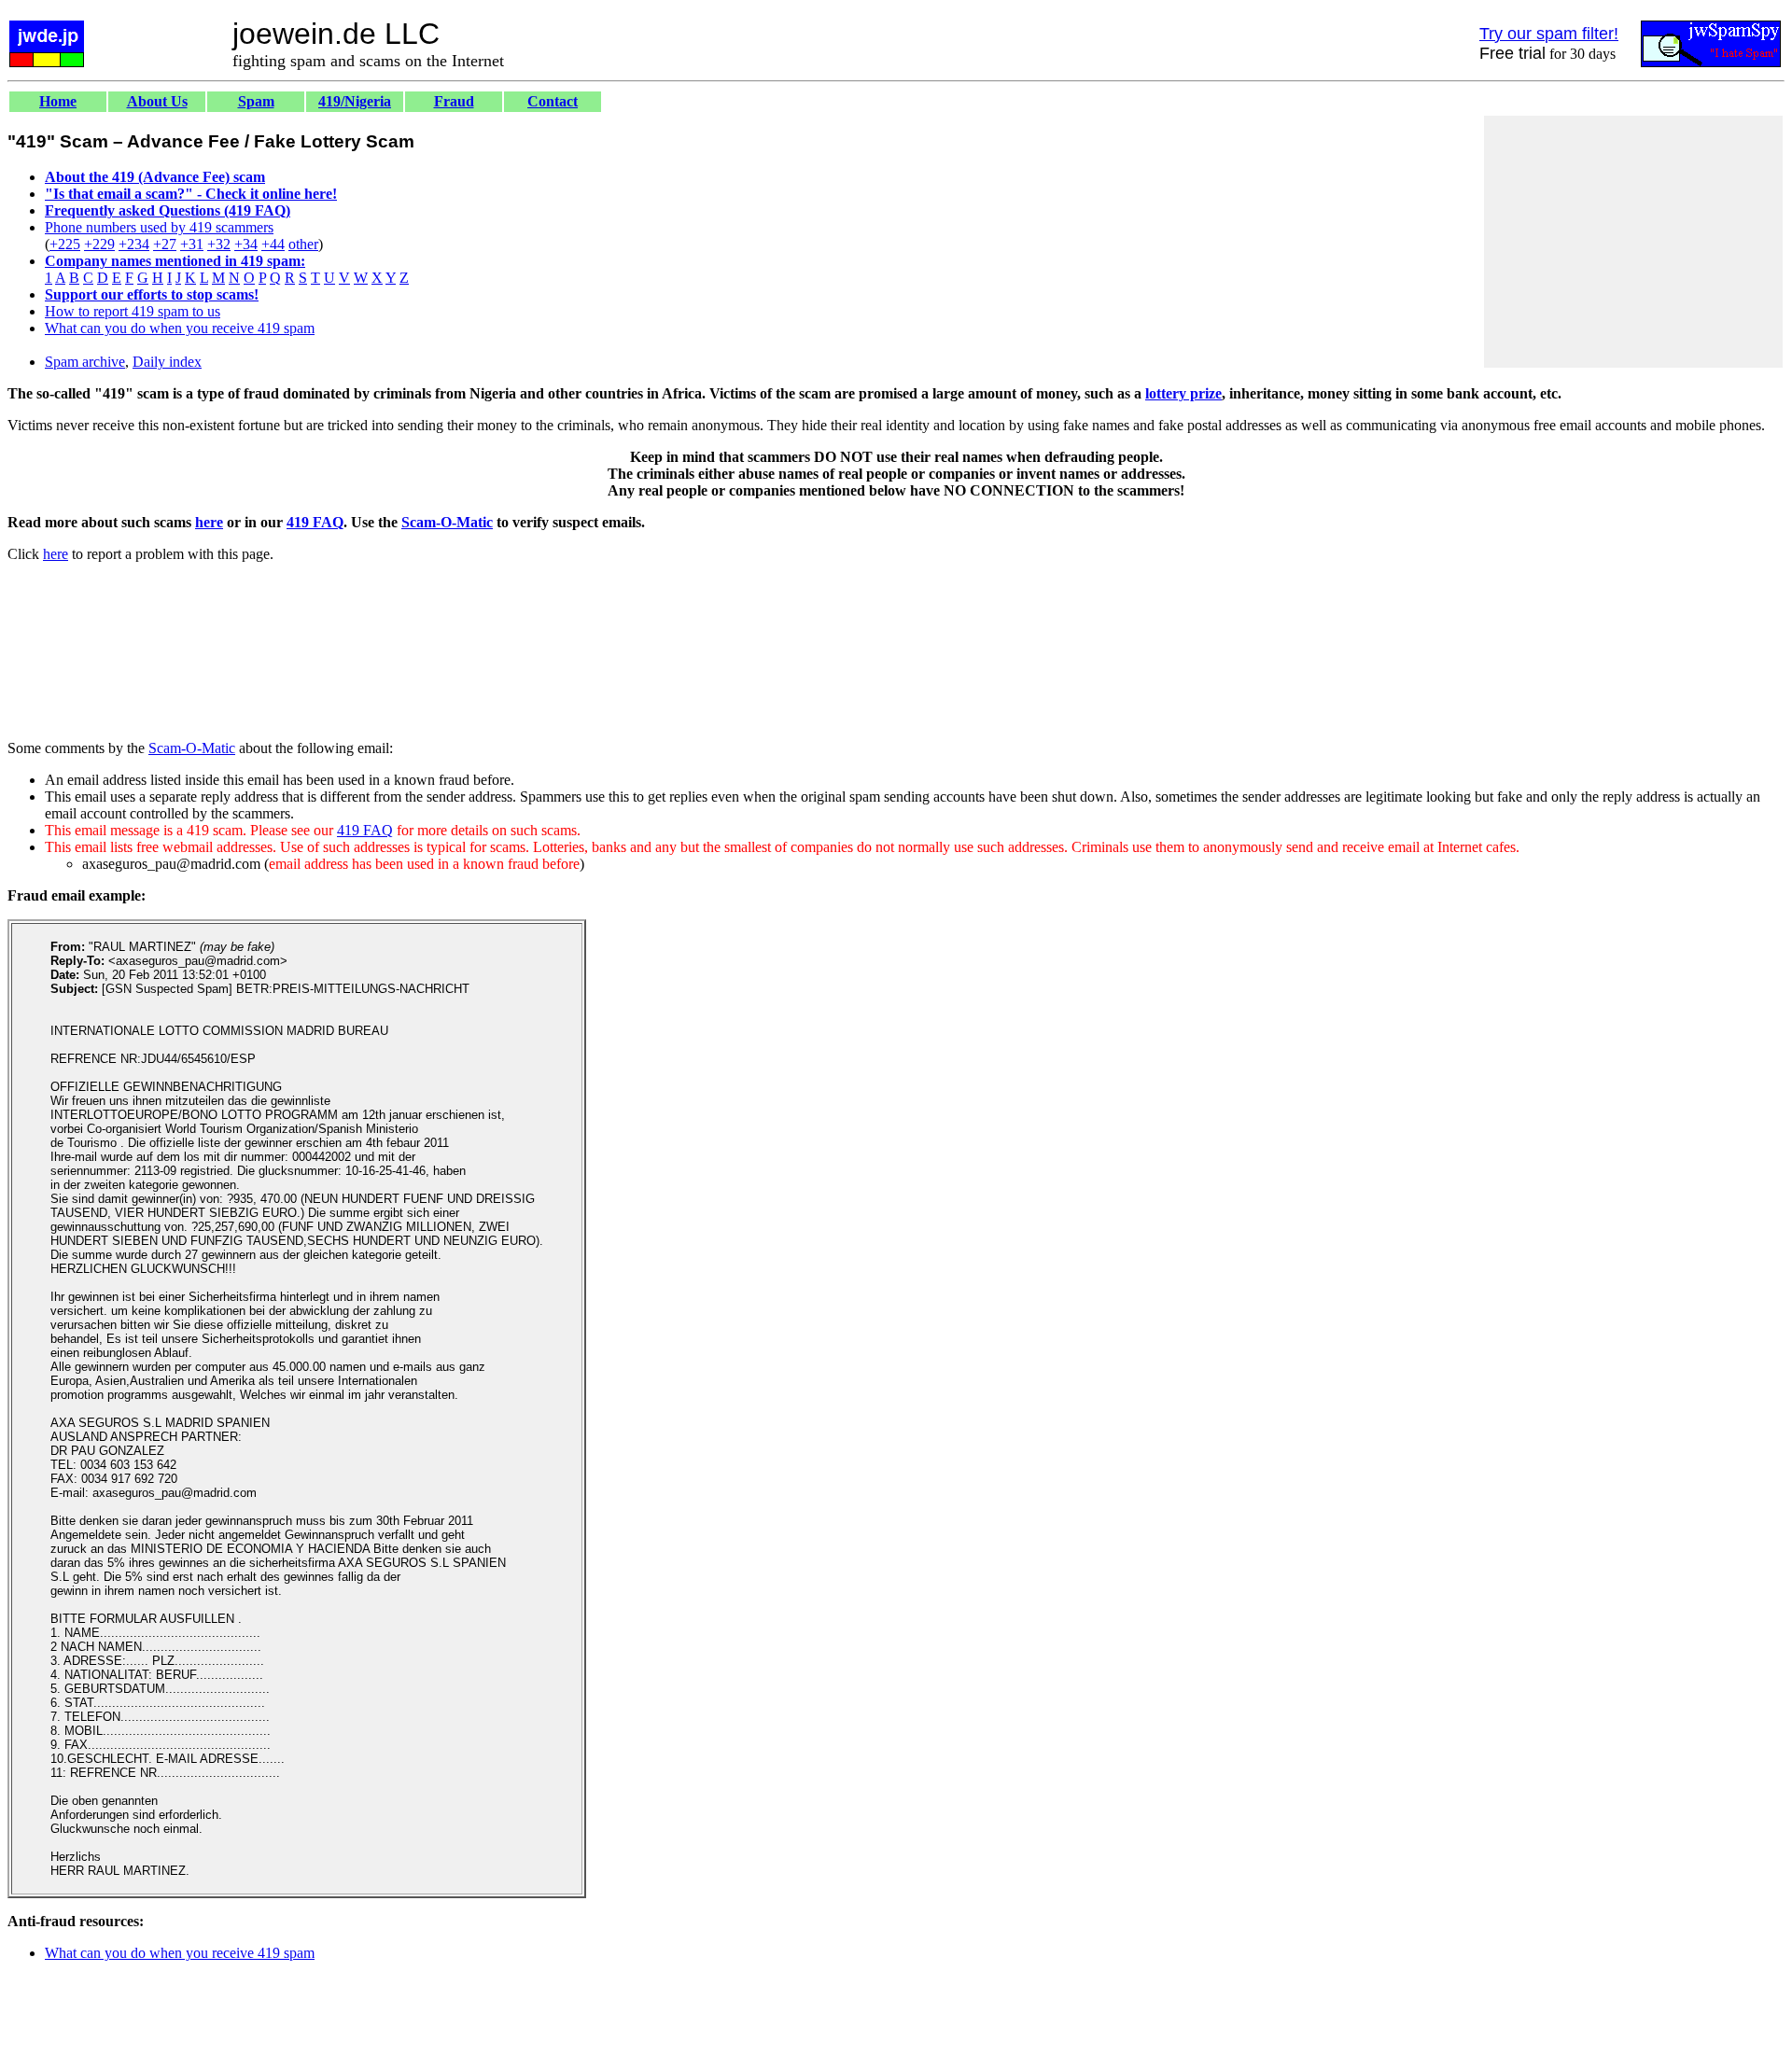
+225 (65, 244)
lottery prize (1183, 393)
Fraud (454, 101)
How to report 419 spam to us (133, 311)
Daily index (167, 362)
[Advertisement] (1633, 242)
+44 (273, 244)
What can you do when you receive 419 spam (180, 328)
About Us (157, 101)
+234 (134, 244)
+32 (219, 244)
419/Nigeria (355, 101)
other (303, 244)
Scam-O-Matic (447, 522)
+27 (165, 244)
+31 (192, 244)
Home (58, 101)
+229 (99, 244)
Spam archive (85, 362)
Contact (553, 101)
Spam (256, 101)
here (209, 522)
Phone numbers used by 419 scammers (159, 227)
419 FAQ (315, 522)
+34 (246, 244)
